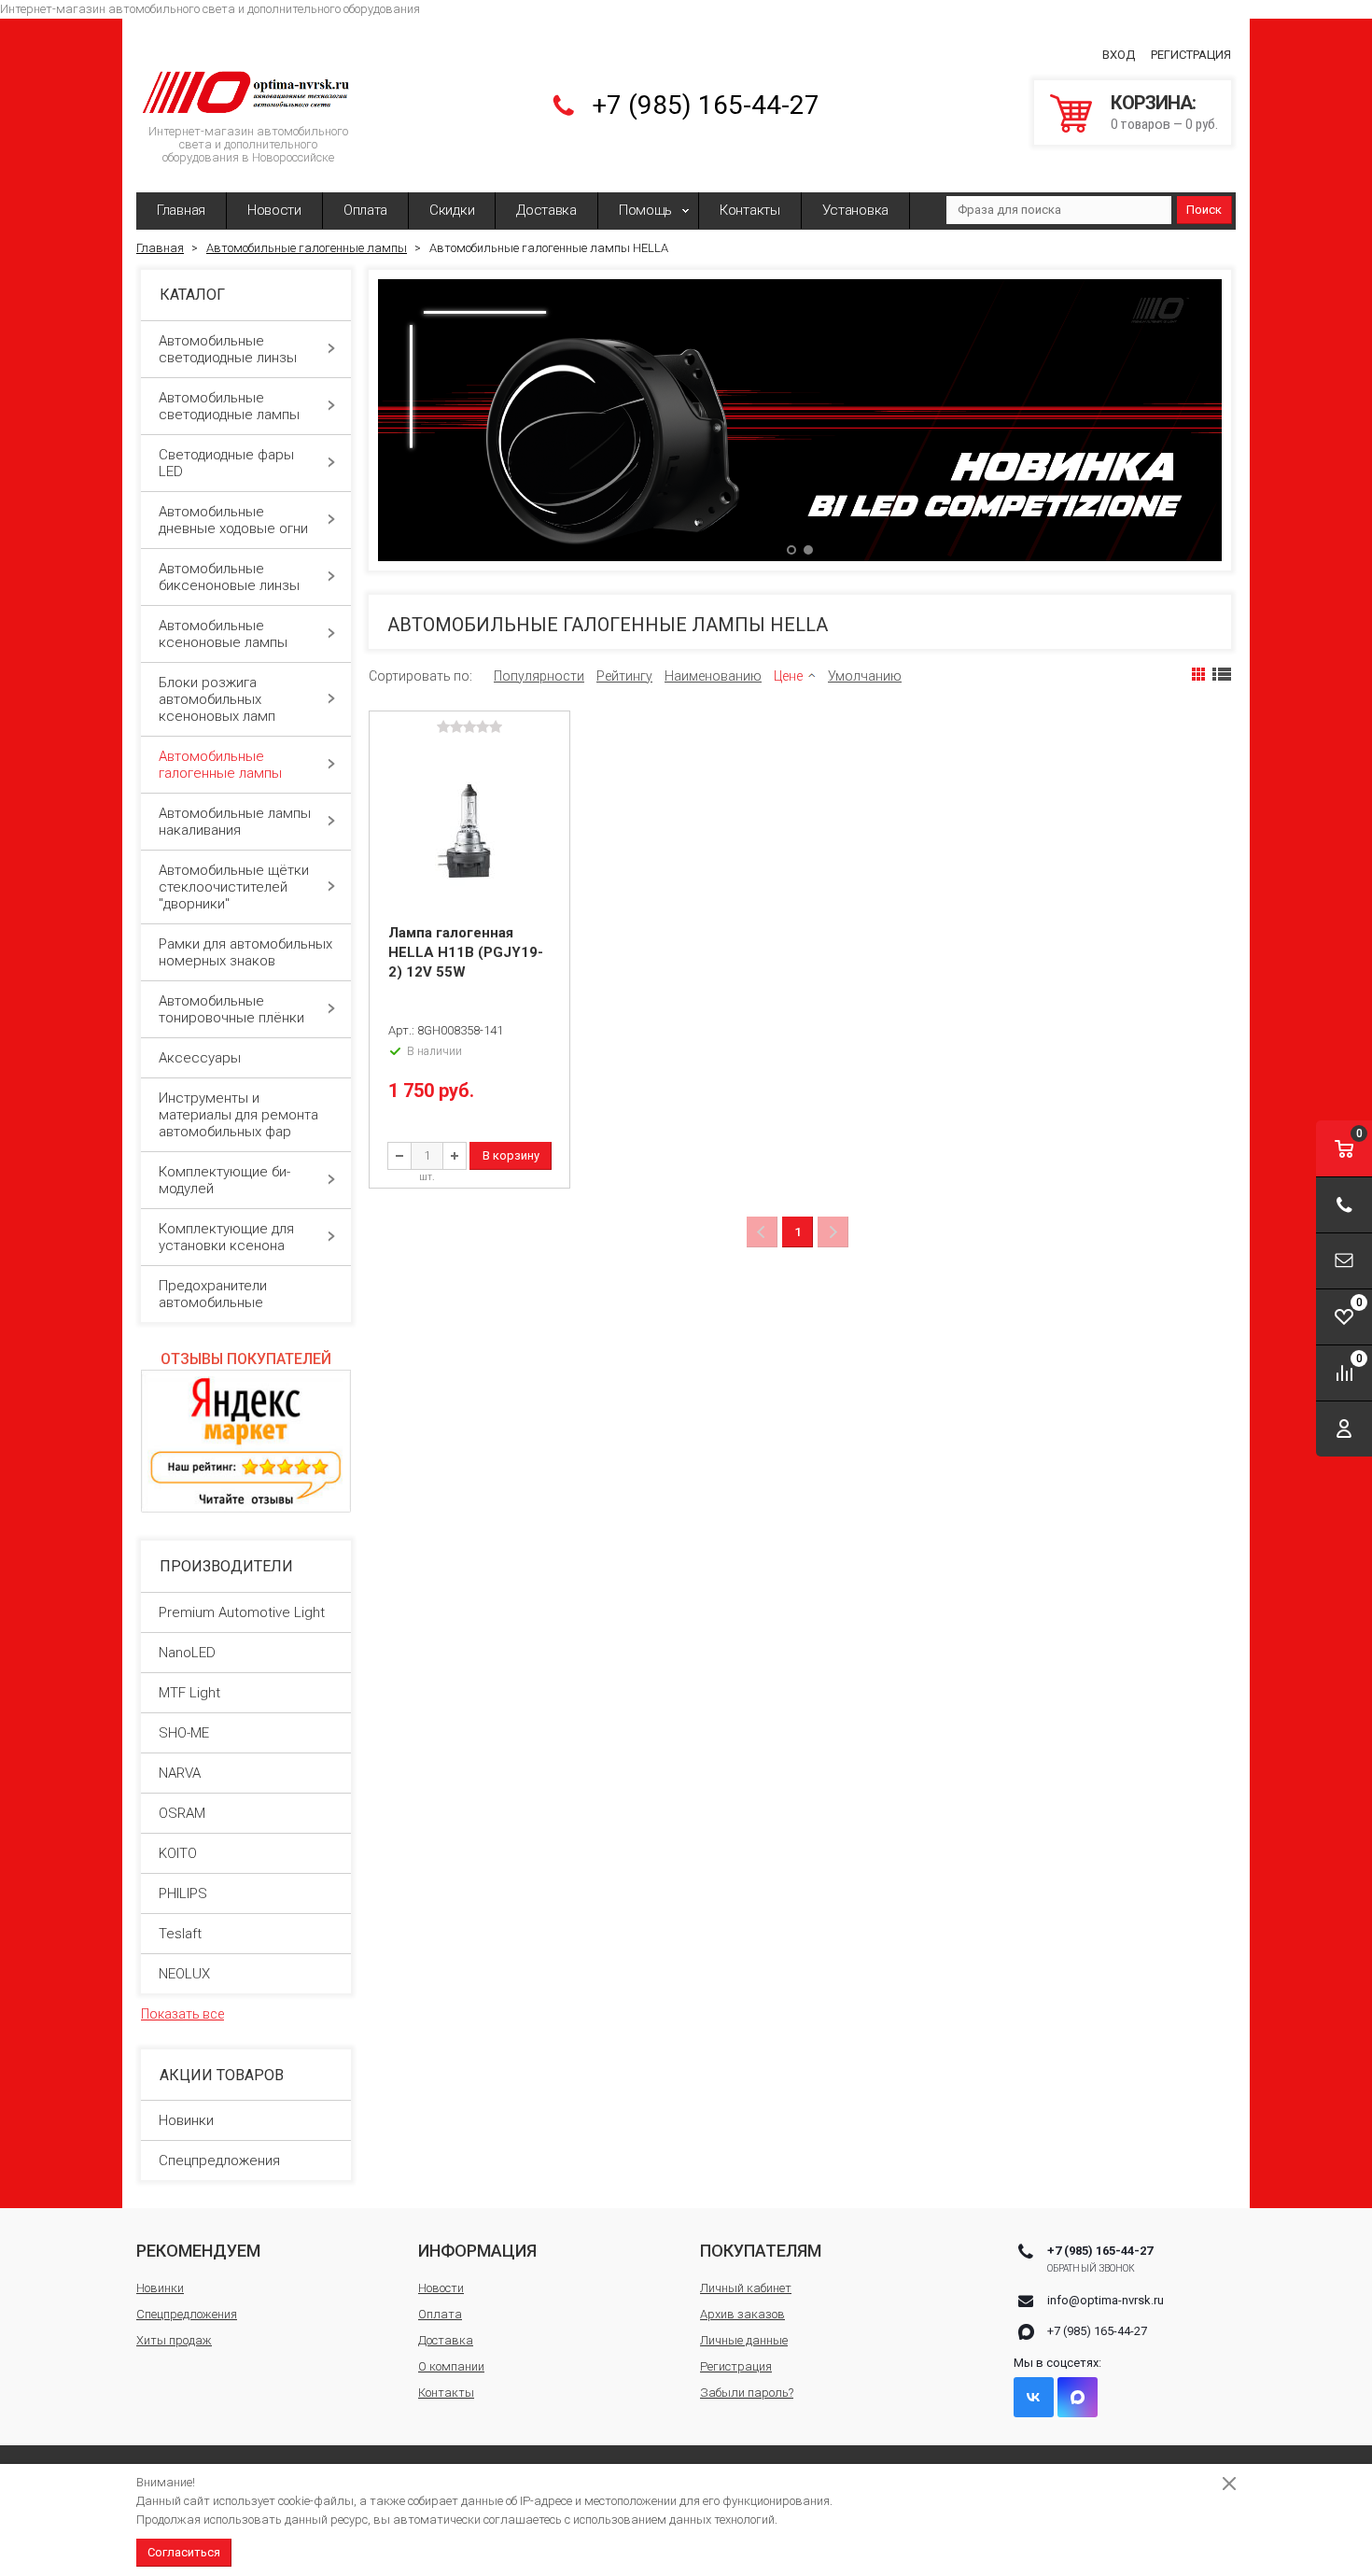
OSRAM (182, 1813)
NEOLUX (184, 1974)
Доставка (546, 210)
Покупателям (761, 2251)
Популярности (539, 676)
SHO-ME (184, 1733)
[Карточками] (1198, 674)
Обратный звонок (1092, 2268)
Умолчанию (865, 676)
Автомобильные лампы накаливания (235, 822)
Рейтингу (624, 676)
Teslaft (180, 1934)
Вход (1119, 55)
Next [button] (1188, 420)
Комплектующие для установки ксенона (226, 1237)
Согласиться (184, 2552)
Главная (181, 210)
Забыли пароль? (747, 2393)
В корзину (511, 1155)
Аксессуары (200, 1058)
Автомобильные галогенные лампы (220, 765)
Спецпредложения (219, 2161)
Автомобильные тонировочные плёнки (231, 1009)
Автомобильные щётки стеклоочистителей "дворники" (234, 887)
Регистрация (1191, 55)
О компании (451, 2366)
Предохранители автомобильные (213, 1294)
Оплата (365, 210)
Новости (274, 210)
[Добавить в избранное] (553, 756)
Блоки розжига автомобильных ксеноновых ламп (217, 699)
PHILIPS (183, 1893)
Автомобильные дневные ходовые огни (233, 520)
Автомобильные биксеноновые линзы (229, 577)
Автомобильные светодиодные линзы (228, 349)
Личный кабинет (746, 2288)
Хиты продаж (174, 2340)
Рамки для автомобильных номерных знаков (245, 952)
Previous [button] (412, 420)
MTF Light (189, 1693)
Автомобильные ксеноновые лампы (223, 634)
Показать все (182, 2014)
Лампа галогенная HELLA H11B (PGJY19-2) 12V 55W (466, 952)
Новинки (186, 2120)
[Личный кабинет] (1344, 1429)
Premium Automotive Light (242, 1612)
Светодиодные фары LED (226, 463)
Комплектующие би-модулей (224, 1180)
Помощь (645, 210)
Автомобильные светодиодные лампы (229, 406)
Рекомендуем (198, 2251)
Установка (855, 210)
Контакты (750, 210)
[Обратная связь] (1344, 1261)
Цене (788, 676)
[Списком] (1222, 674)
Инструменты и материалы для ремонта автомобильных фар (238, 1115)
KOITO (178, 1853)
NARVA (180, 1773)
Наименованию (713, 676)
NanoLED (187, 1653)
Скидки (452, 210)
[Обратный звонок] (1344, 1205)
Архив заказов (742, 2314)
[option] (800, 420)
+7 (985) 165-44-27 (706, 105)
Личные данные (744, 2340)
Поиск (1204, 210)
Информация (477, 2251)
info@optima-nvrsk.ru (1106, 2300)
